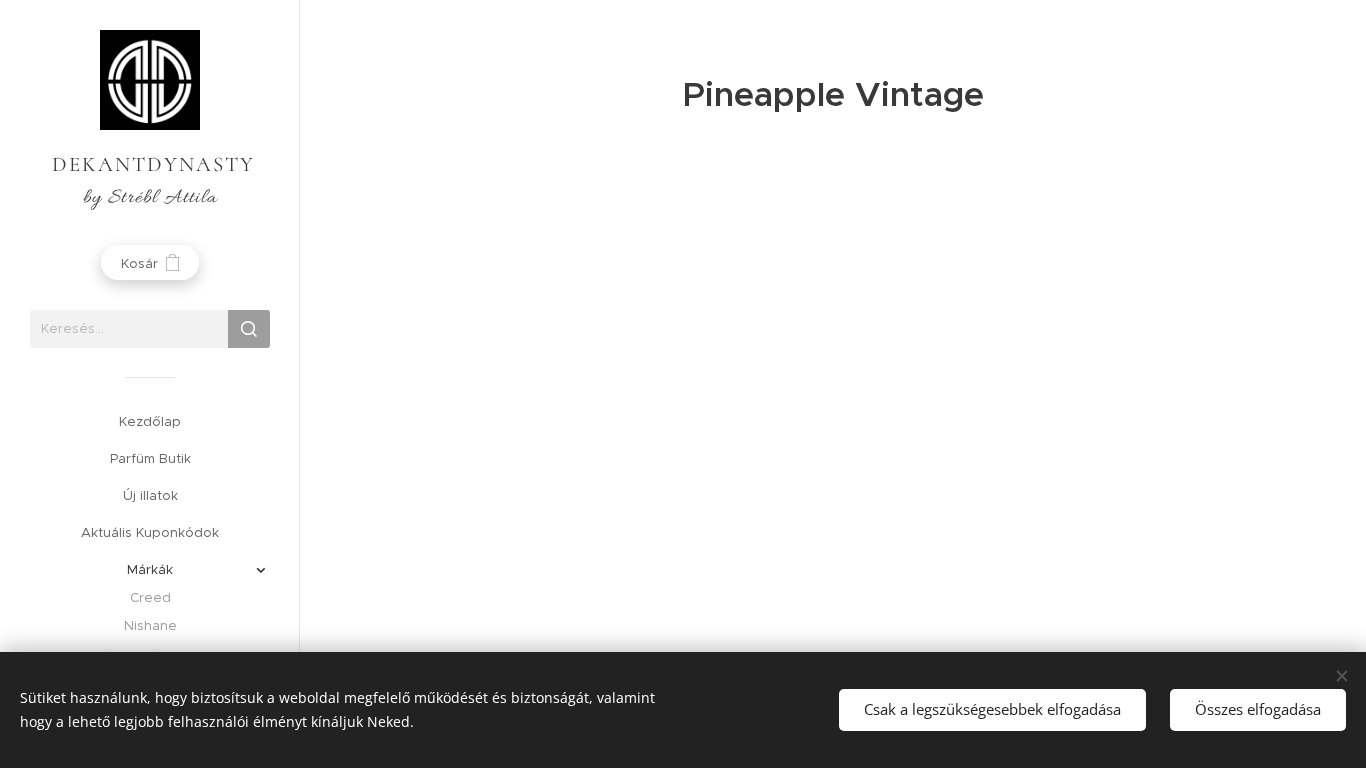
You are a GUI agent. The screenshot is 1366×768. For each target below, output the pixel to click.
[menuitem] (150, 421)
